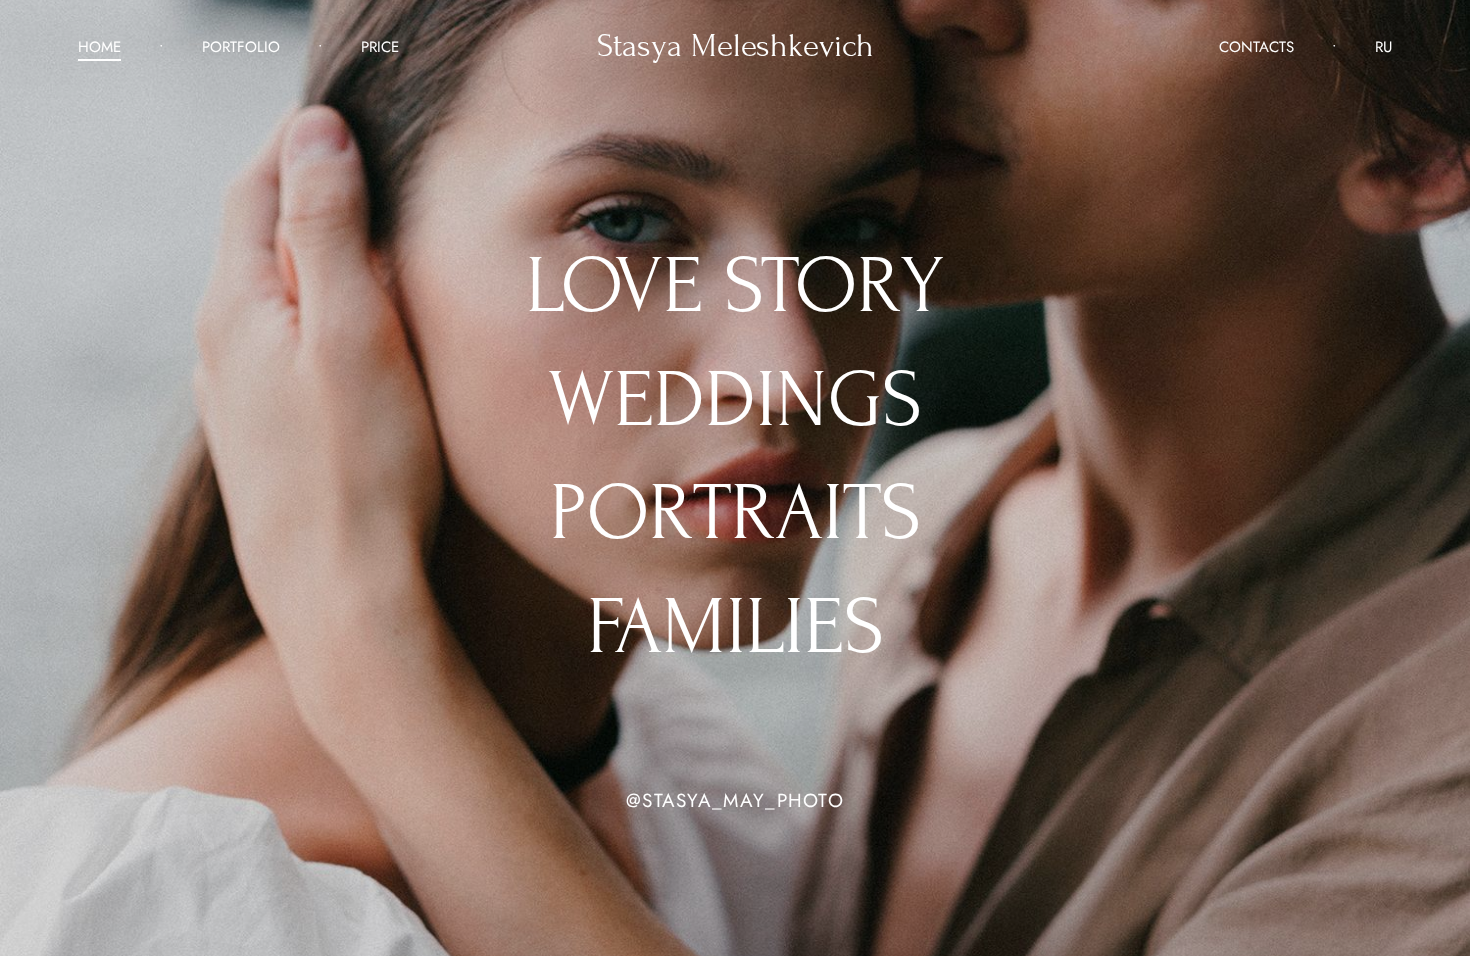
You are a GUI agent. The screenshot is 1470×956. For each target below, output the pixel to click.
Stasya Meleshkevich (735, 46)
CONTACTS (1256, 47)
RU (1383, 47)
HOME (99, 47)
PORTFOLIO (241, 47)
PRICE (380, 47)
